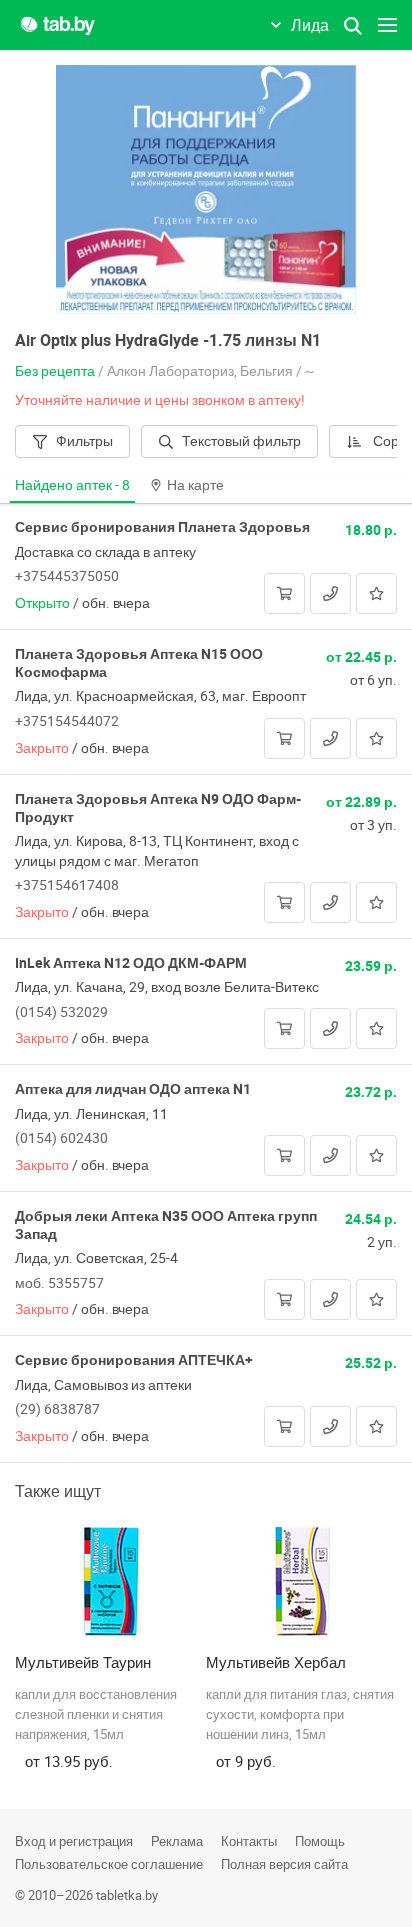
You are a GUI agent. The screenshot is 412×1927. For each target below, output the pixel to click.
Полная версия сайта (284, 1864)
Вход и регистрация (74, 1841)
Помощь (320, 1841)
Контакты (249, 1841)
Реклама (177, 1841)
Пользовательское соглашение (109, 1864)
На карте (195, 484)
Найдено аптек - (72, 484)
